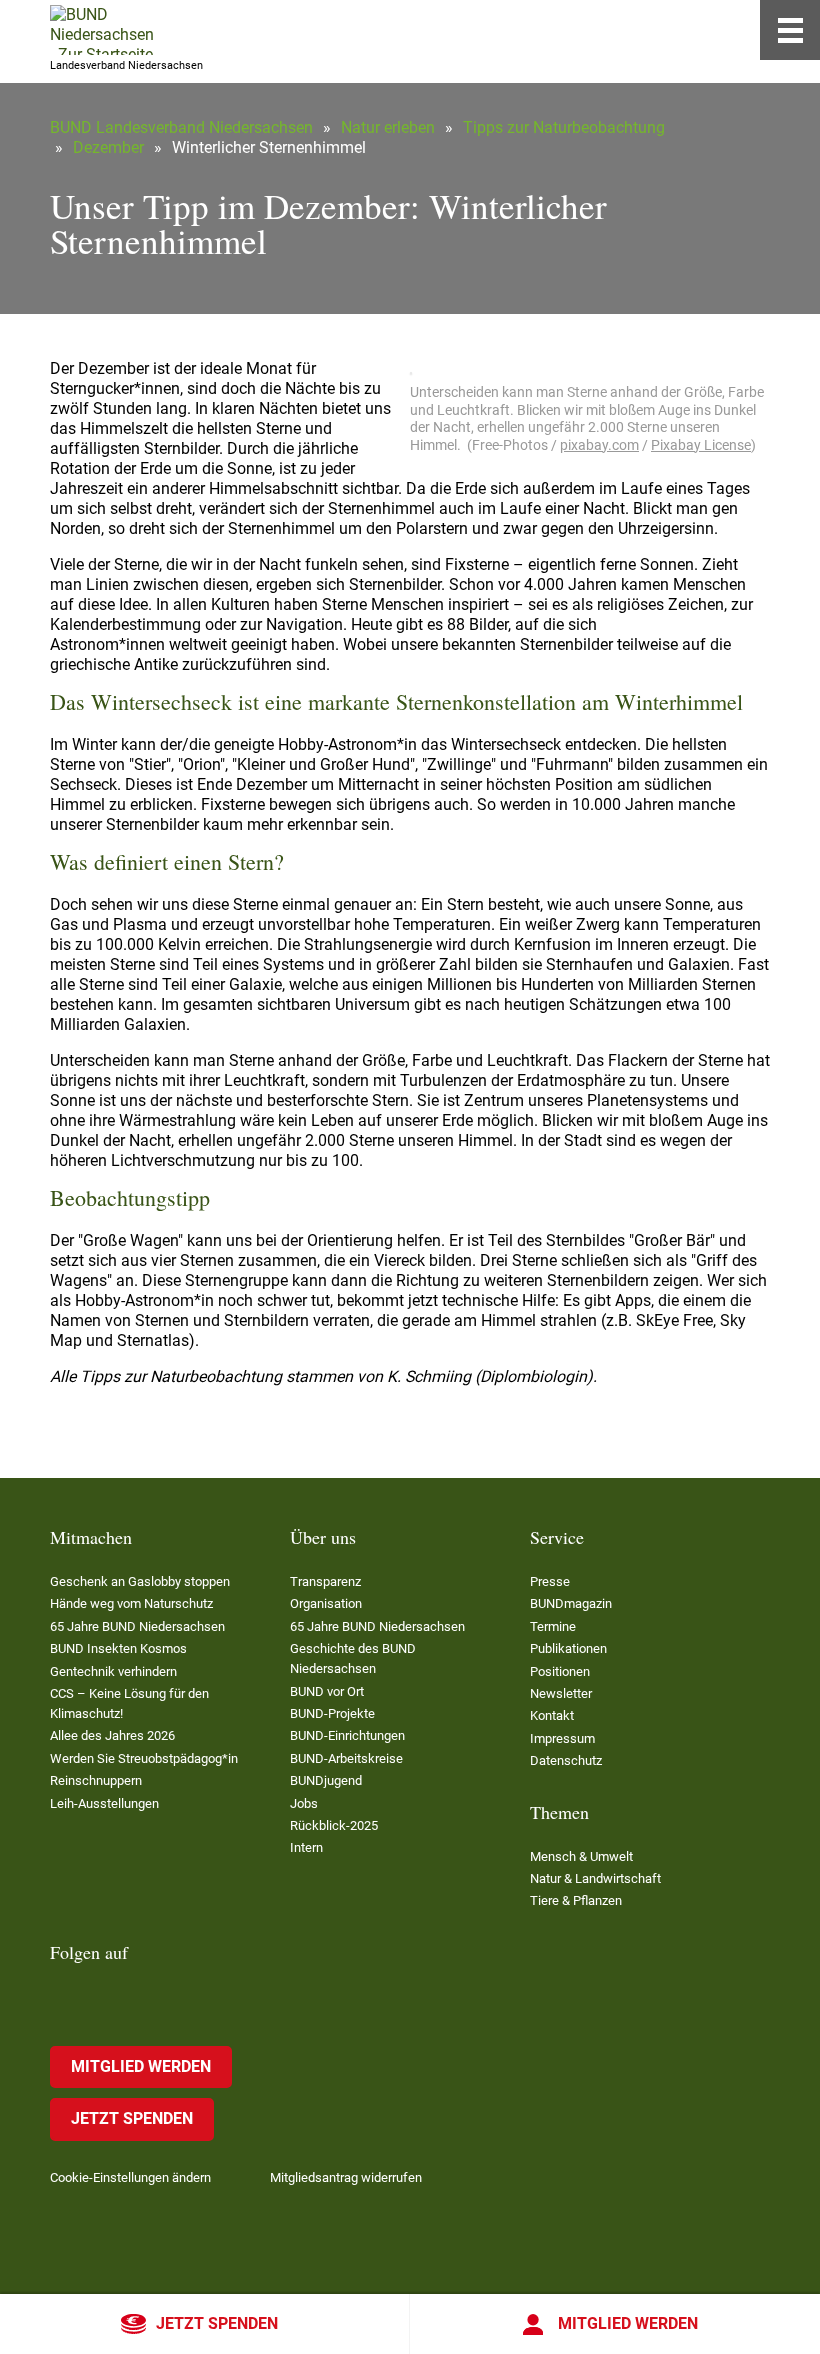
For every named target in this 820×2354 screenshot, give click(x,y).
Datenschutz (566, 1760)
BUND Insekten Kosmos (118, 1648)
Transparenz (325, 1581)
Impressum (562, 1738)
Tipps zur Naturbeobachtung (564, 127)
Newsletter (561, 1693)
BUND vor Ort (327, 1691)
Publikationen (568, 1648)
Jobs (304, 1803)
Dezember (108, 147)
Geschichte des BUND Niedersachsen (353, 1658)
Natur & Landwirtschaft (595, 1878)
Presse (550, 1581)
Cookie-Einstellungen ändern (130, 2177)
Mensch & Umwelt (581, 1856)
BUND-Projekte (332, 1713)
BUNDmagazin (571, 1603)
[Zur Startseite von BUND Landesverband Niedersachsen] (102, 30)
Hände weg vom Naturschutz (131, 1603)
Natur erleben (388, 127)
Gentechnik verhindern (113, 1671)
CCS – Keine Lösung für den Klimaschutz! (129, 1703)
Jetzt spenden (217, 2323)
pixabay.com (599, 445)
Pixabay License (701, 445)
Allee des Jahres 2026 (112, 1735)
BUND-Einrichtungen (347, 1735)
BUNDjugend (326, 1780)
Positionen (560, 1671)
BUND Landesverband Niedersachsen (181, 127)
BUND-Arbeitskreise (346, 1758)
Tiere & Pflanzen (576, 1900)
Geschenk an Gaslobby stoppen (140, 1581)
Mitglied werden (628, 2323)
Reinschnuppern (96, 1780)
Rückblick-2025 (334, 1825)
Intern (306, 1847)
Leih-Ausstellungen (104, 1803)
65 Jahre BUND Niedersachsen (137, 1626)
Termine (553, 1626)
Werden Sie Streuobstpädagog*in (144, 1758)
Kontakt (552, 1715)
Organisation (326, 1603)
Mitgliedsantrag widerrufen (346, 2177)
